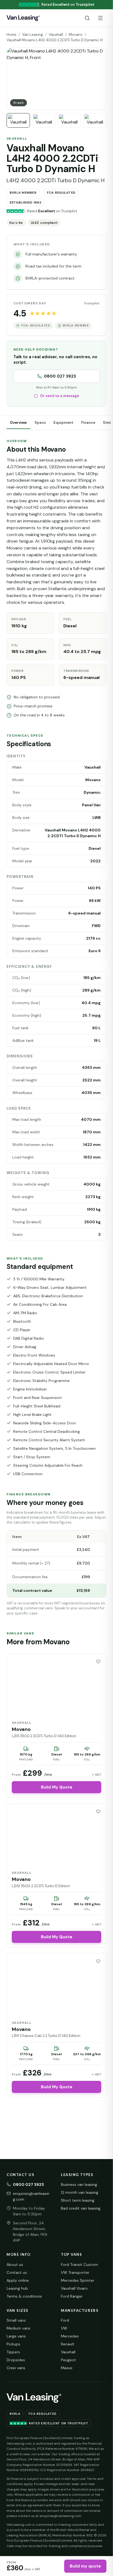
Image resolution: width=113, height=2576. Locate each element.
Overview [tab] (18, 423)
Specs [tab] (40, 423)
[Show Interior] (95, 120)
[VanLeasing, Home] (23, 18)
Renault (68, 2344)
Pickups (13, 2344)
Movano (76, 35)
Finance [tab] (88, 423)
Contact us (17, 2272)
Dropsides (16, 2360)
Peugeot (68, 2360)
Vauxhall (56, 35)
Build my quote (85, 2566)
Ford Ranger (72, 2296)
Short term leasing (78, 2200)
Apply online (18, 2280)
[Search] (87, 18)
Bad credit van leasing (81, 2208)
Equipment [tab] (63, 423)
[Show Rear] (44, 120)
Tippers (13, 2352)
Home (12, 35)
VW (64, 2328)
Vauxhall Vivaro (74, 2288)
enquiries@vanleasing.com (31, 2196)
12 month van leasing (80, 2192)
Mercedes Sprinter (78, 2280)
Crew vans (16, 2368)
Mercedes (70, 2336)
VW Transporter (75, 2272)
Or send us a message (60, 396)
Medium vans (19, 2328)
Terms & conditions (24, 2296)
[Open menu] (100, 18)
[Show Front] (18, 120)
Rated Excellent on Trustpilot (58, 2423)
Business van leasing (79, 2184)
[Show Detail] (69, 120)
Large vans (16, 2336)
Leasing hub (17, 2288)
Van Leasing (33, 35)
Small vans (16, 2320)
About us (15, 2265)
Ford (65, 2320)
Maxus (67, 2368)
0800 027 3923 (60, 376)
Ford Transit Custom (79, 2265)
